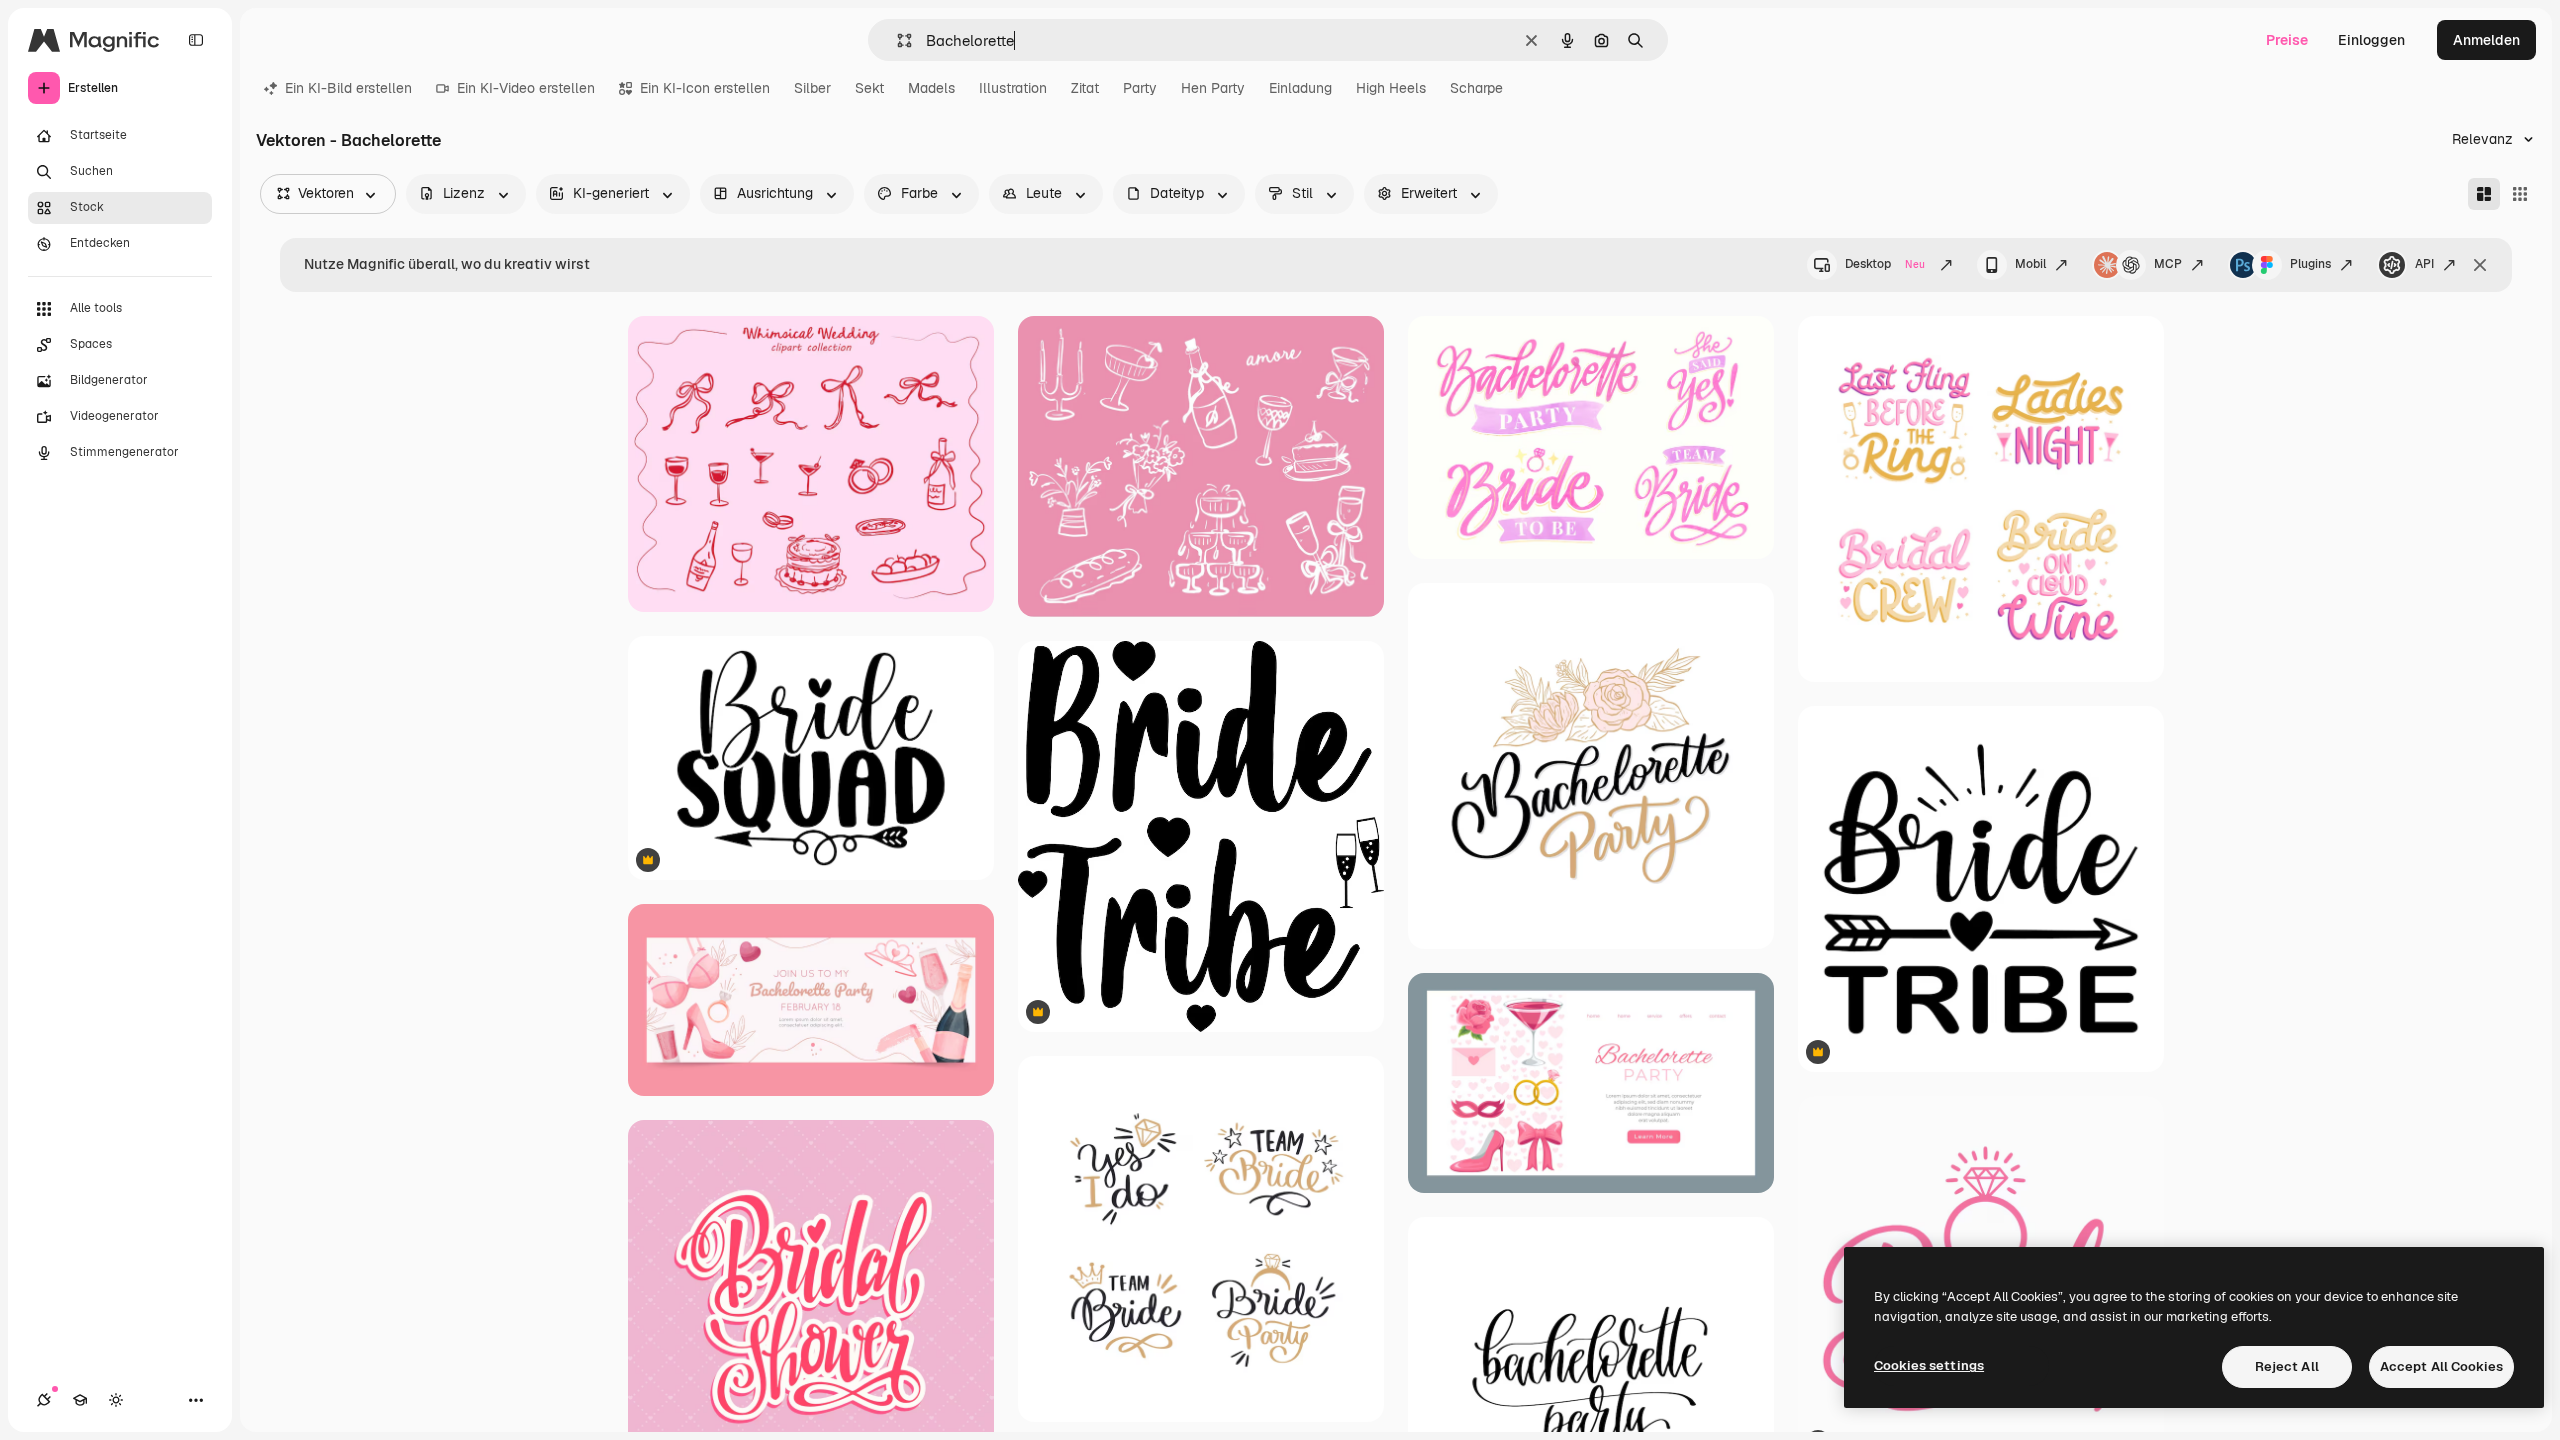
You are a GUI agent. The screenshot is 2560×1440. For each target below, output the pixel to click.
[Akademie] (80, 1400)
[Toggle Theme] (116, 1400)
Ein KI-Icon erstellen (705, 88)
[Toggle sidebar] (196, 40)
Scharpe (1476, 88)
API (2424, 264)
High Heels (1391, 88)
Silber (812, 88)
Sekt (869, 88)
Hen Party (1213, 88)
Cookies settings (1929, 1365)
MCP (2168, 264)
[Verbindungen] (44, 1400)
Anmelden (2486, 40)
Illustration (1013, 88)
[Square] (2520, 194)
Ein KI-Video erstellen (526, 88)
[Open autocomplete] (896, 40)
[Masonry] (2484, 194)
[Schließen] (2480, 265)
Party (1140, 88)
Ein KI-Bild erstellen (348, 88)
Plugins (2310, 264)
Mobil (2030, 264)
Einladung (1300, 88)
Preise (2287, 40)
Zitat (1085, 88)
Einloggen (2371, 40)
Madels (931, 88)
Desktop (1885, 264)
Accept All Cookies (2441, 1366)
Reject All (2287, 1366)
